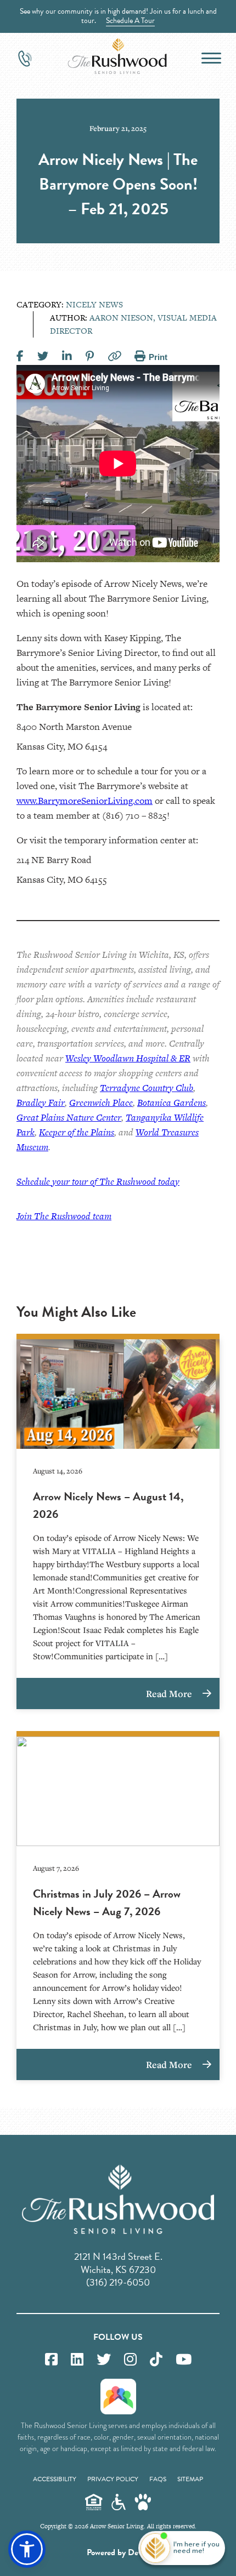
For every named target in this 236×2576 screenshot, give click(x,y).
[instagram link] (130, 2360)
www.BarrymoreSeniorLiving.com (85, 801)
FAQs (158, 2479)
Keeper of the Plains (77, 1132)
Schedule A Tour (130, 21)
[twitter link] (104, 2360)
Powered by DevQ (118, 2552)
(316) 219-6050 (118, 2282)
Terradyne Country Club (147, 1088)
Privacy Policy (113, 2479)
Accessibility (55, 2479)
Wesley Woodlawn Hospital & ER (128, 1058)
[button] (27, 2549)
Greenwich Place (101, 1103)
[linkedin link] (77, 2360)
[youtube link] (184, 2360)
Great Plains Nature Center (69, 1117)
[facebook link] (51, 2360)
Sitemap (190, 2479)
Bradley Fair (41, 1103)
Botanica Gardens (172, 1103)
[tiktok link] (156, 2360)
